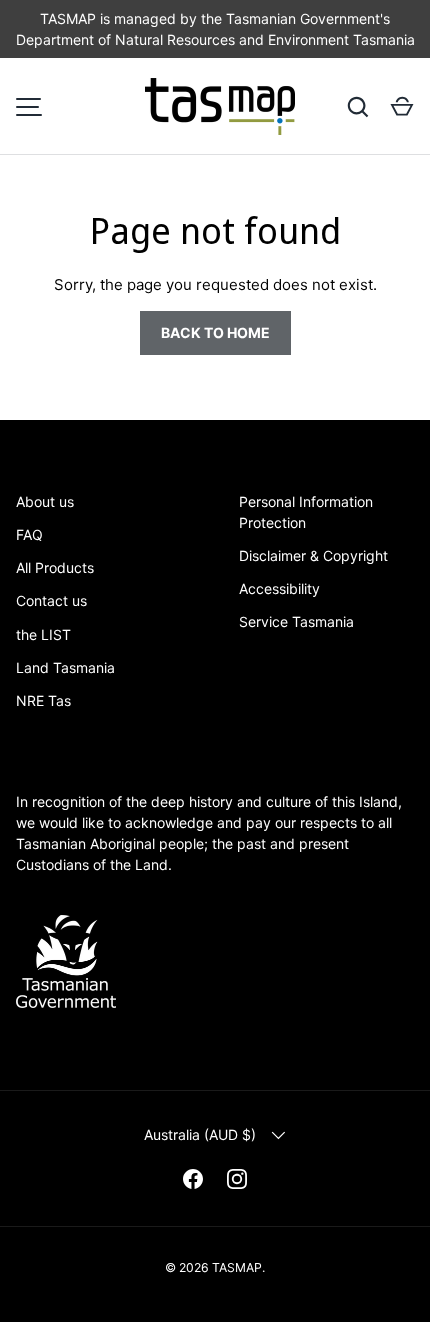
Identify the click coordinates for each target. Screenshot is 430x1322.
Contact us (51, 600)
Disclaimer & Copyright (313, 555)
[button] (402, 107)
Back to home (215, 332)
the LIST (43, 634)
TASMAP (237, 1267)
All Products (55, 567)
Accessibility (279, 588)
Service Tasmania (296, 621)
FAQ (29, 534)
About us (45, 501)
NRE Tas (43, 700)
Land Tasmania (65, 667)
